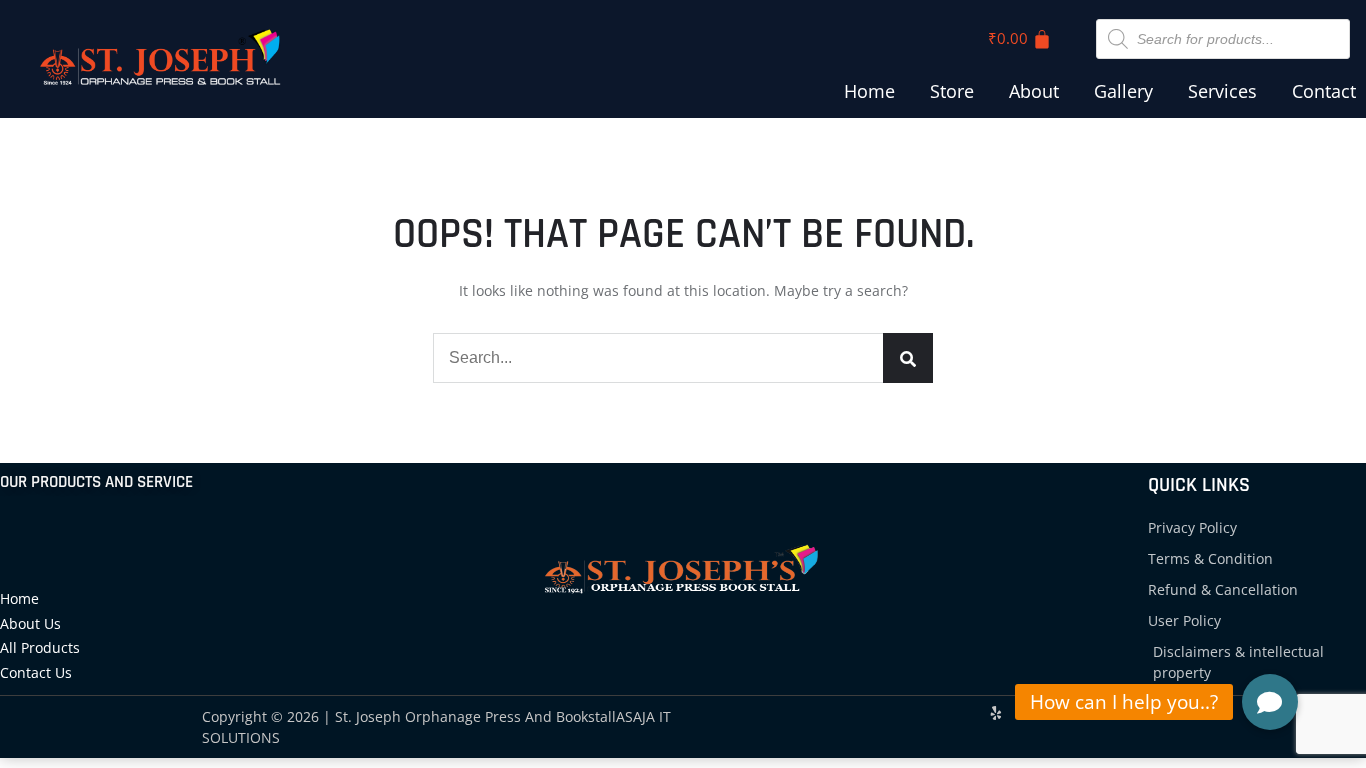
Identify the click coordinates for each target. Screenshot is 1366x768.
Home (869, 91)
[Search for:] (683, 357)
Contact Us (36, 672)
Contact (1324, 91)
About (1034, 91)
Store (952, 91)
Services (1222, 91)
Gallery (1123, 91)
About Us (30, 623)
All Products (40, 647)
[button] (1270, 702)
